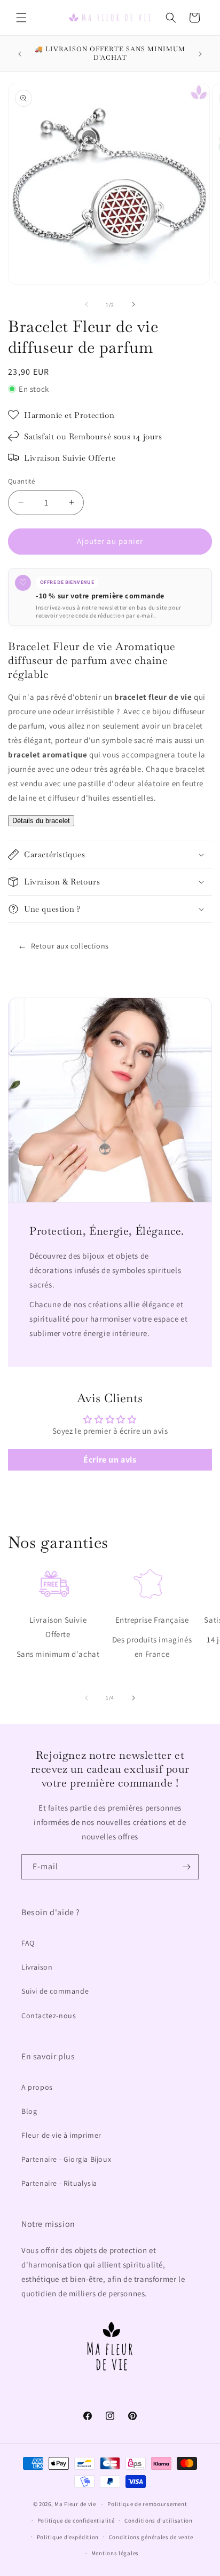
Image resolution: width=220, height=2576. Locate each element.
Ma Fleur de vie (75, 2504)
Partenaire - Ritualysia (59, 2183)
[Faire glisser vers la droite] (133, 304)
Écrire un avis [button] (110, 1460)
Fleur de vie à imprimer (61, 2135)
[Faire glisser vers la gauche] (87, 304)
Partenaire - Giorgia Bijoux (66, 2159)
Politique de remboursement (147, 2504)
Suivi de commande (55, 1991)
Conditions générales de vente (151, 2537)
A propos (37, 2087)
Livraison (37, 1967)
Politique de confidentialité (76, 2520)
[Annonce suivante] (200, 54)
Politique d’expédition (68, 2537)
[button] (21, 18)
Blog (29, 2111)
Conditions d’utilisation (159, 2520)
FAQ (28, 1943)
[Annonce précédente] (20, 54)
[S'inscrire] (186, 1867)
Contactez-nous (49, 2016)
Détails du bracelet (41, 821)
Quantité (21, 481)
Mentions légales (115, 2553)
